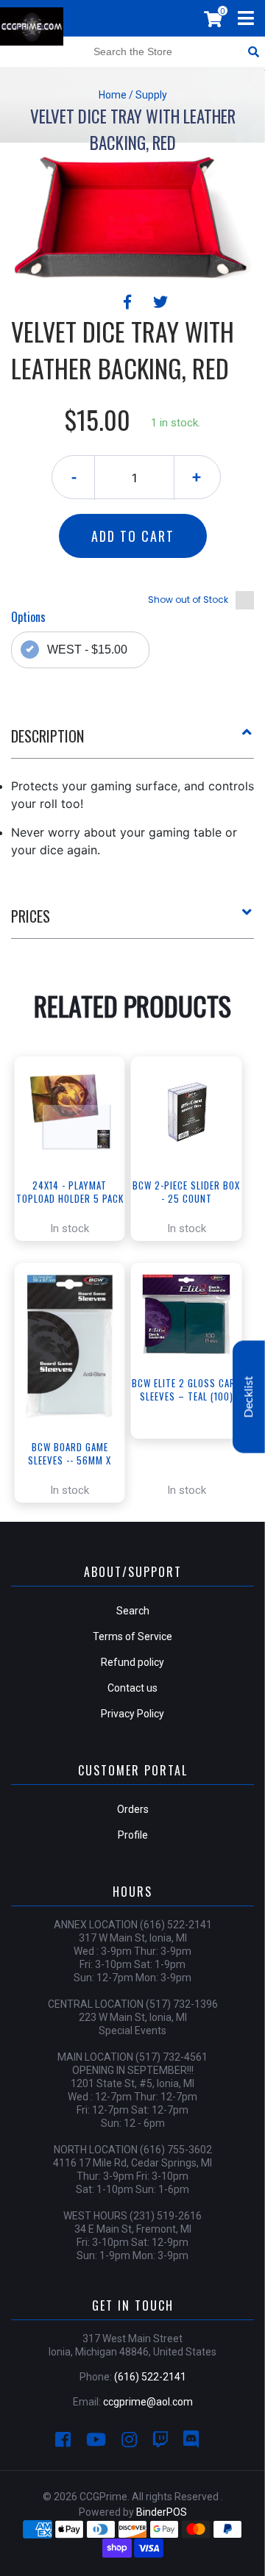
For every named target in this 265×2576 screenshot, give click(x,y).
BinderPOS (162, 2512)
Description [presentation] (47, 736)
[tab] (132, 742)
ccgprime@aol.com (148, 2402)
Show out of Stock (188, 600)
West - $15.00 (87, 650)
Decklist (249, 1397)
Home (113, 95)
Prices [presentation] (31, 916)
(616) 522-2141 (150, 2377)
